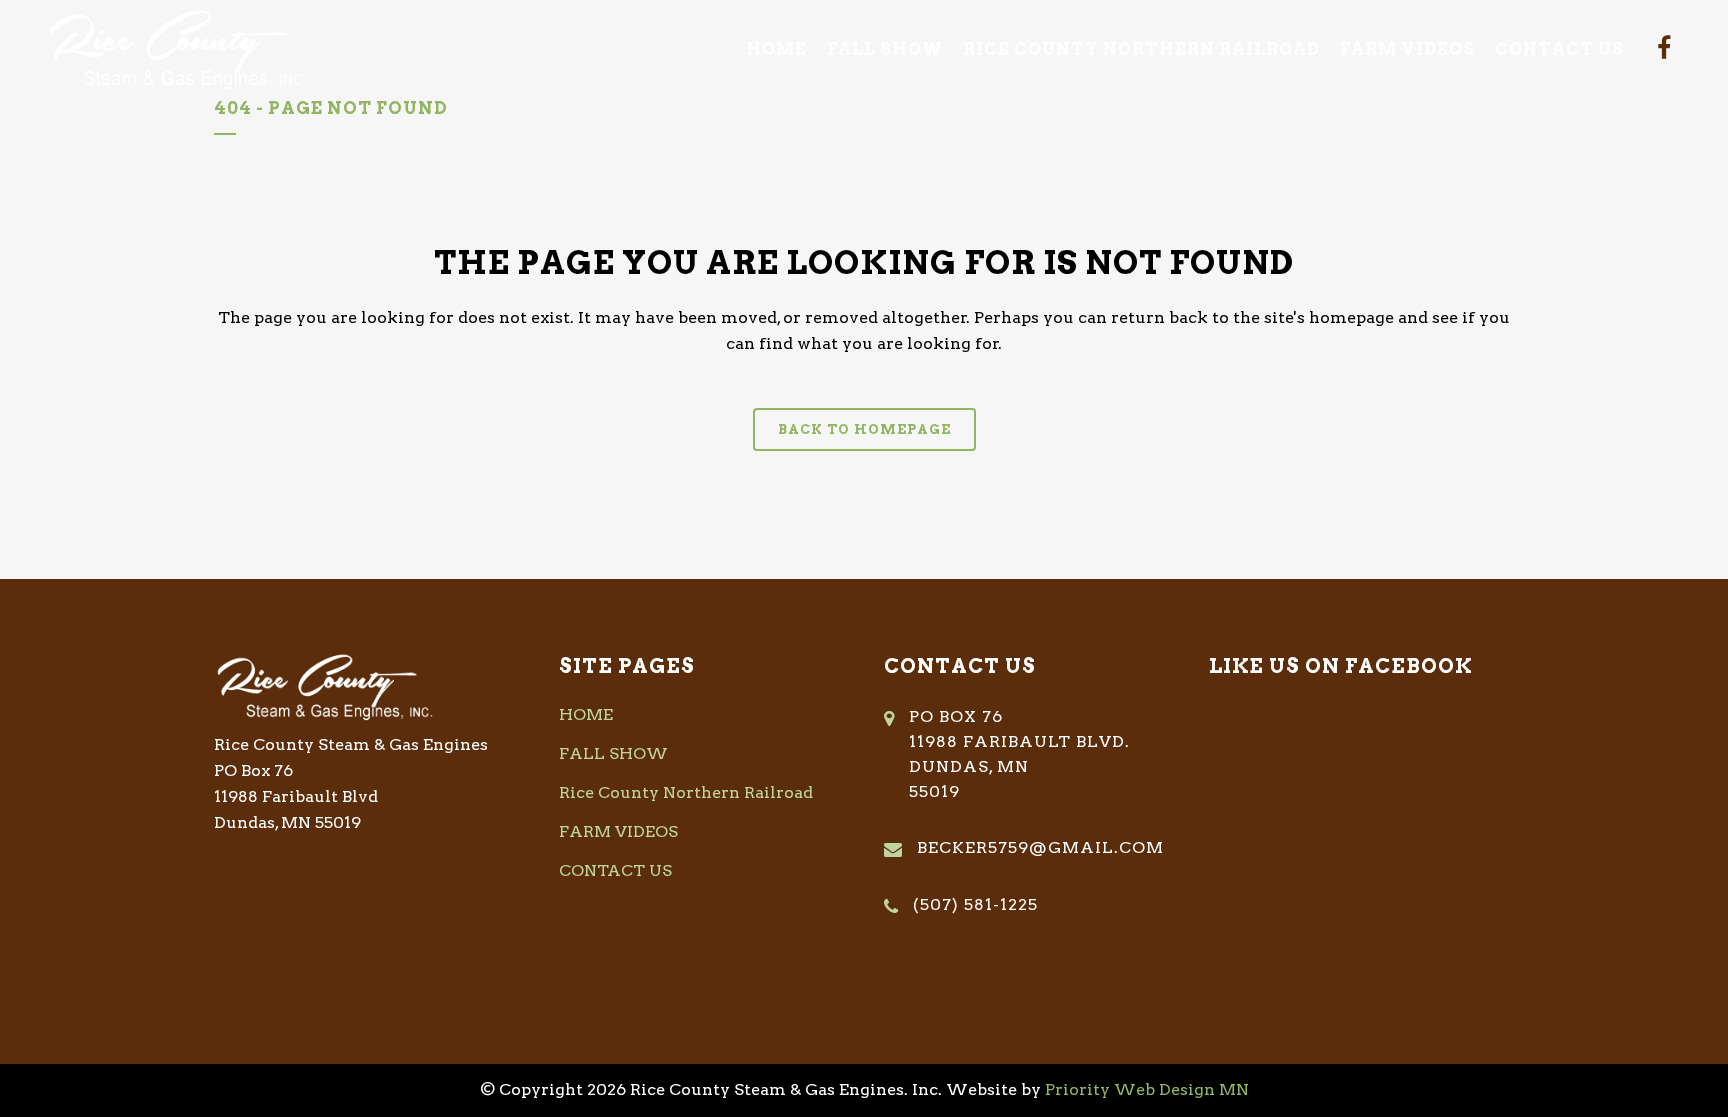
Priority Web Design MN (1147, 1089)
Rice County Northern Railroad (686, 792)
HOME (586, 714)
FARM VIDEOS (618, 831)
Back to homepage (864, 429)
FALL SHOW (613, 753)
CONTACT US (615, 870)
